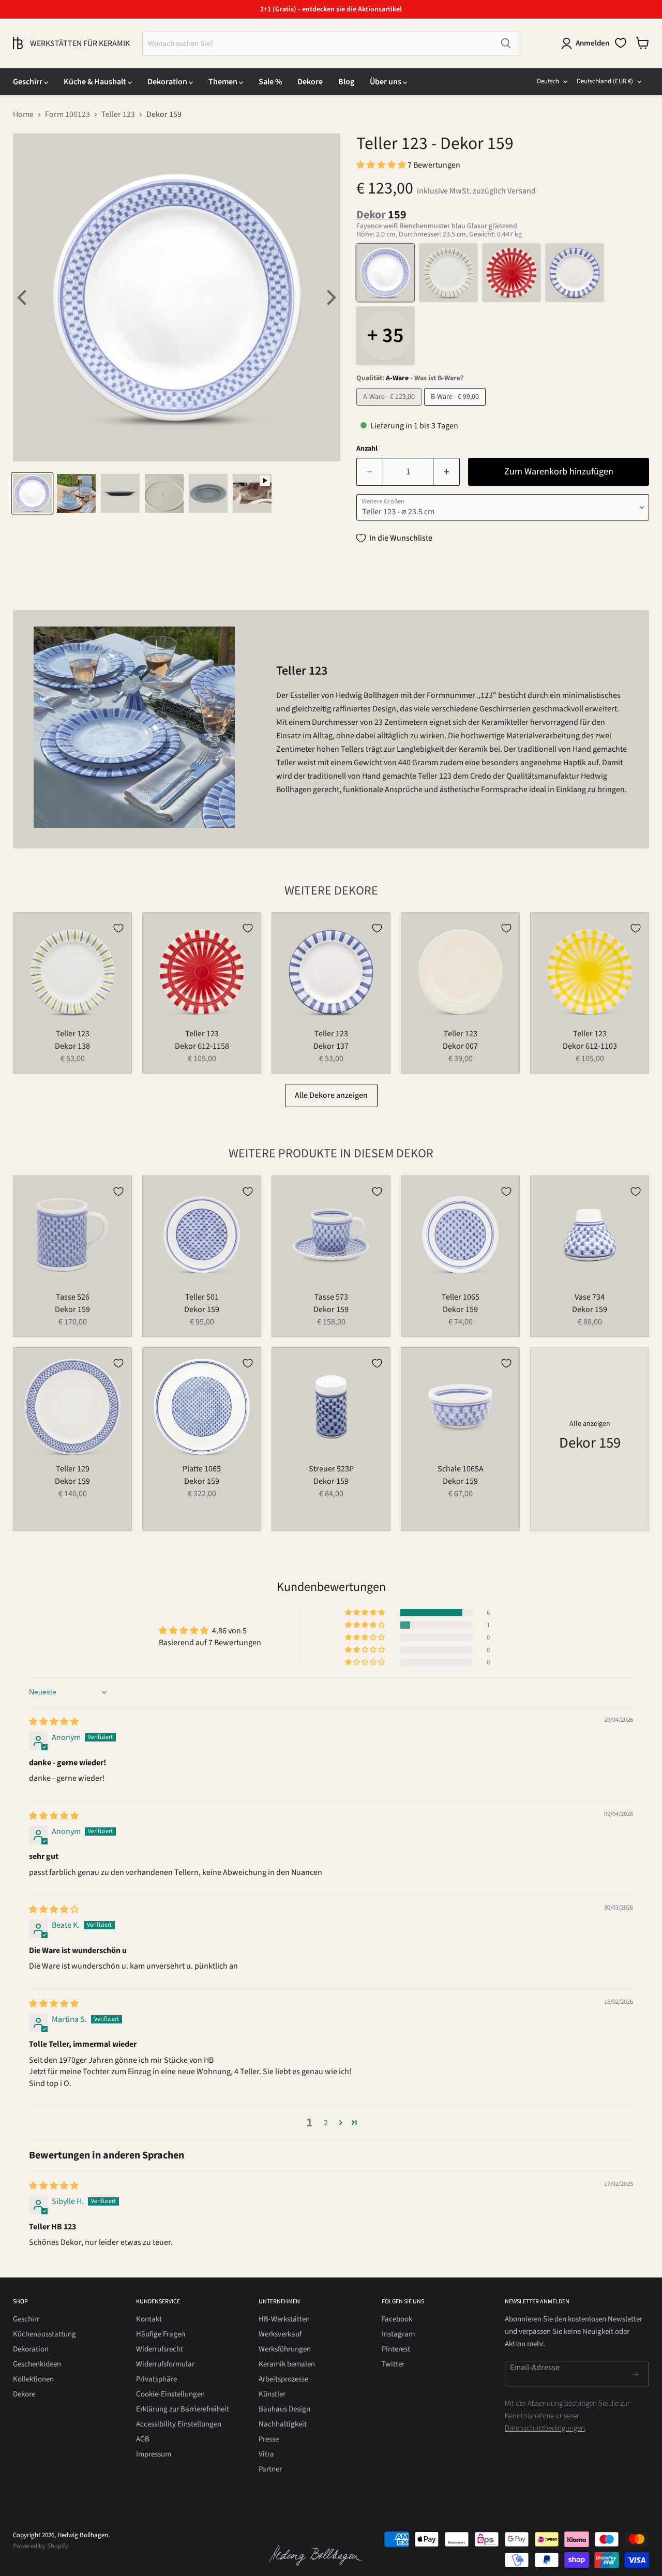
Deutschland (605, 81)
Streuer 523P (331, 1469)
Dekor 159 (72, 1309)
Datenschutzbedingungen (545, 2428)
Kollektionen (33, 2379)
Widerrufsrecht (160, 2349)
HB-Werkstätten (284, 2319)
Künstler (272, 2394)
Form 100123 (67, 114)
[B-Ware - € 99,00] (456, 408)
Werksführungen (285, 2349)
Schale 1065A (461, 1469)
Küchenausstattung (44, 2334)
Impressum (154, 2454)
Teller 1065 (461, 1297)
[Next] (330, 297)
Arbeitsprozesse (283, 2379)
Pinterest (396, 2349)
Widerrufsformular (165, 2364)
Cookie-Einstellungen (170, 2394)
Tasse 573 (331, 1297)
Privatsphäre (156, 2379)
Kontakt (149, 2319)
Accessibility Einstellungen (179, 2424)
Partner (270, 2469)
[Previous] (23, 297)
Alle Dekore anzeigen (331, 1095)
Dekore (310, 82)
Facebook (397, 2319)
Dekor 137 (331, 1046)
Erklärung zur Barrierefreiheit (183, 2409)
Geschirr (28, 82)
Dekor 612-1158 (202, 1046)
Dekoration (168, 82)
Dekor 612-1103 (590, 1046)
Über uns (386, 82)
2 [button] (326, 2123)
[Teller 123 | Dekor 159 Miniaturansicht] (32, 493)
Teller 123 (118, 114)
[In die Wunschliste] (118, 928)
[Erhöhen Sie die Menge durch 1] (447, 472)
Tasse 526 (73, 1297)
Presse (269, 2439)
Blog (346, 82)
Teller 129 (73, 1469)
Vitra (266, 2454)
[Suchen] (506, 43)
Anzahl (367, 449)
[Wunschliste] (621, 43)
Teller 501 (202, 1297)
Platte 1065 (202, 1469)
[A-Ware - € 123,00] (390, 408)
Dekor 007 (460, 1046)
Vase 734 (590, 1297)
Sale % (270, 82)
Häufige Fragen (161, 2334)
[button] (382, 165)
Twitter (393, 2364)
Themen (224, 82)
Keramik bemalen (287, 2364)
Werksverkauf (280, 2334)
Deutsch (548, 81)
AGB (143, 2439)
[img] (54, 1722)
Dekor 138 (72, 1046)
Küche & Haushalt (96, 82)
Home (23, 114)
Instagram (398, 2334)
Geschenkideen (37, 2364)
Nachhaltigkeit (283, 2424)
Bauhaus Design (284, 2409)
